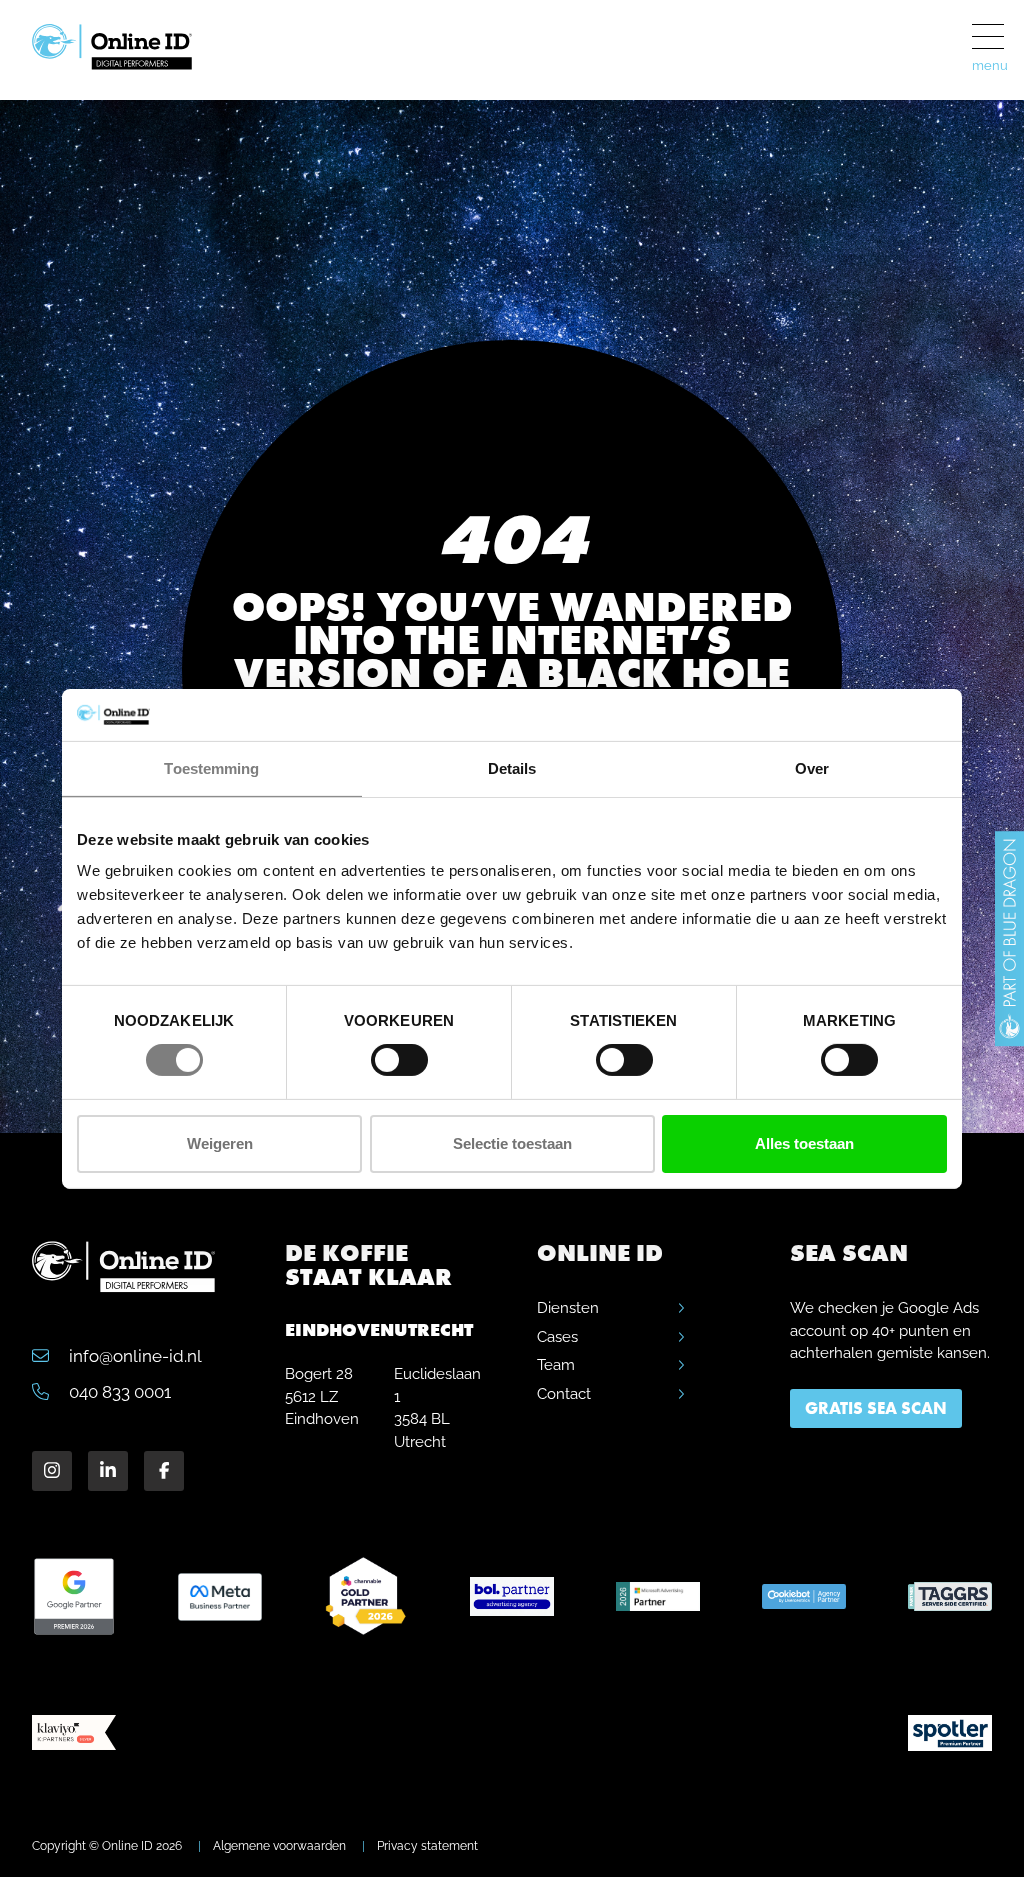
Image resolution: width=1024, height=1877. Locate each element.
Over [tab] (812, 768)
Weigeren (220, 1143)
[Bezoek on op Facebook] (164, 1471)
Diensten (568, 1308)
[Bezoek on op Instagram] (52, 1471)
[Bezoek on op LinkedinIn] (108, 1471)
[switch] (399, 1060)
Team (556, 1365)
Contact (564, 1394)
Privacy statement (427, 1846)
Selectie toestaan (512, 1143)
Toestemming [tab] (211, 768)
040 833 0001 (118, 1392)
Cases (557, 1337)
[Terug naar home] (131, 54)
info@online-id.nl (133, 1356)
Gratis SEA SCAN (876, 1408)
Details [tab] (512, 768)
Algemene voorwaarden (279, 1846)
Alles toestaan (804, 1143)
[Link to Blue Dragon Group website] (1009, 939)
